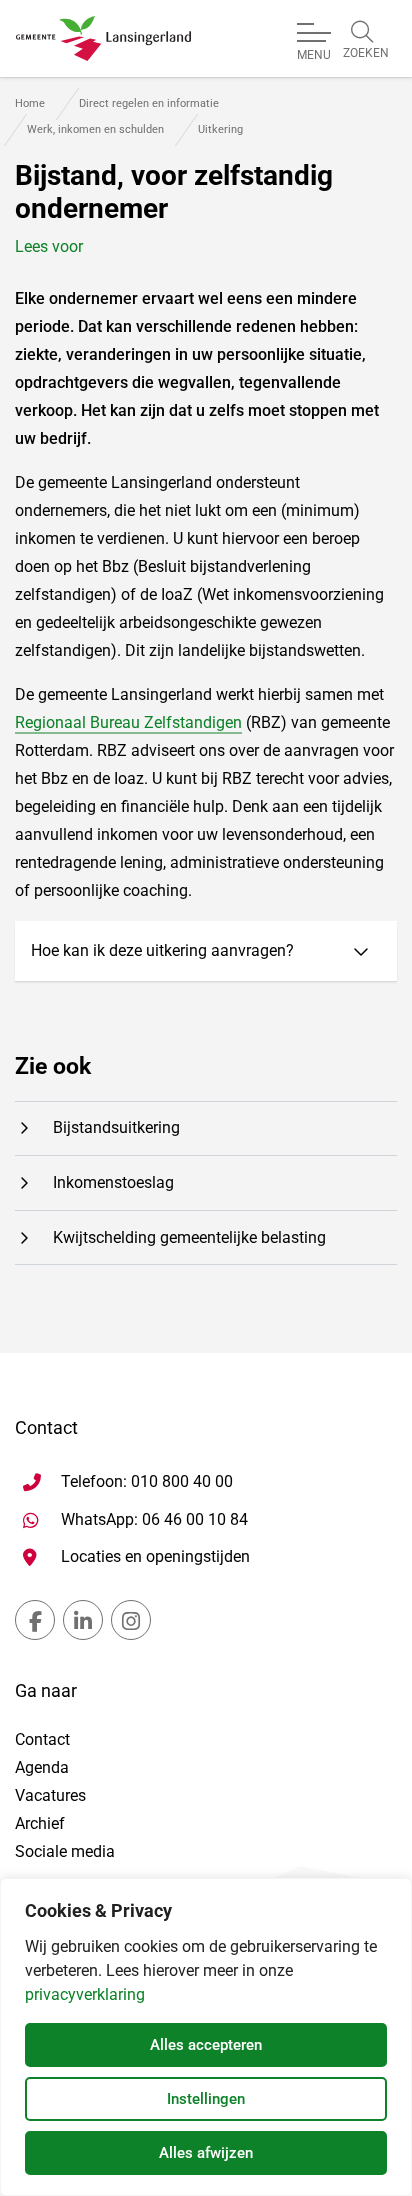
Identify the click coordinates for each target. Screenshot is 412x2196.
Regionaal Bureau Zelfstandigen (128, 722)
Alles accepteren (206, 2045)
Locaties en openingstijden (155, 1556)
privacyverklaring (85, 1994)
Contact (42, 1739)
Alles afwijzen (206, 2153)
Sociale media (65, 1851)
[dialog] (206, 2037)
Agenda (42, 1767)
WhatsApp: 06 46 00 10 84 (154, 1519)
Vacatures (50, 1795)
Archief (40, 1823)
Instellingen (206, 2099)
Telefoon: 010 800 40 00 (147, 1481)
